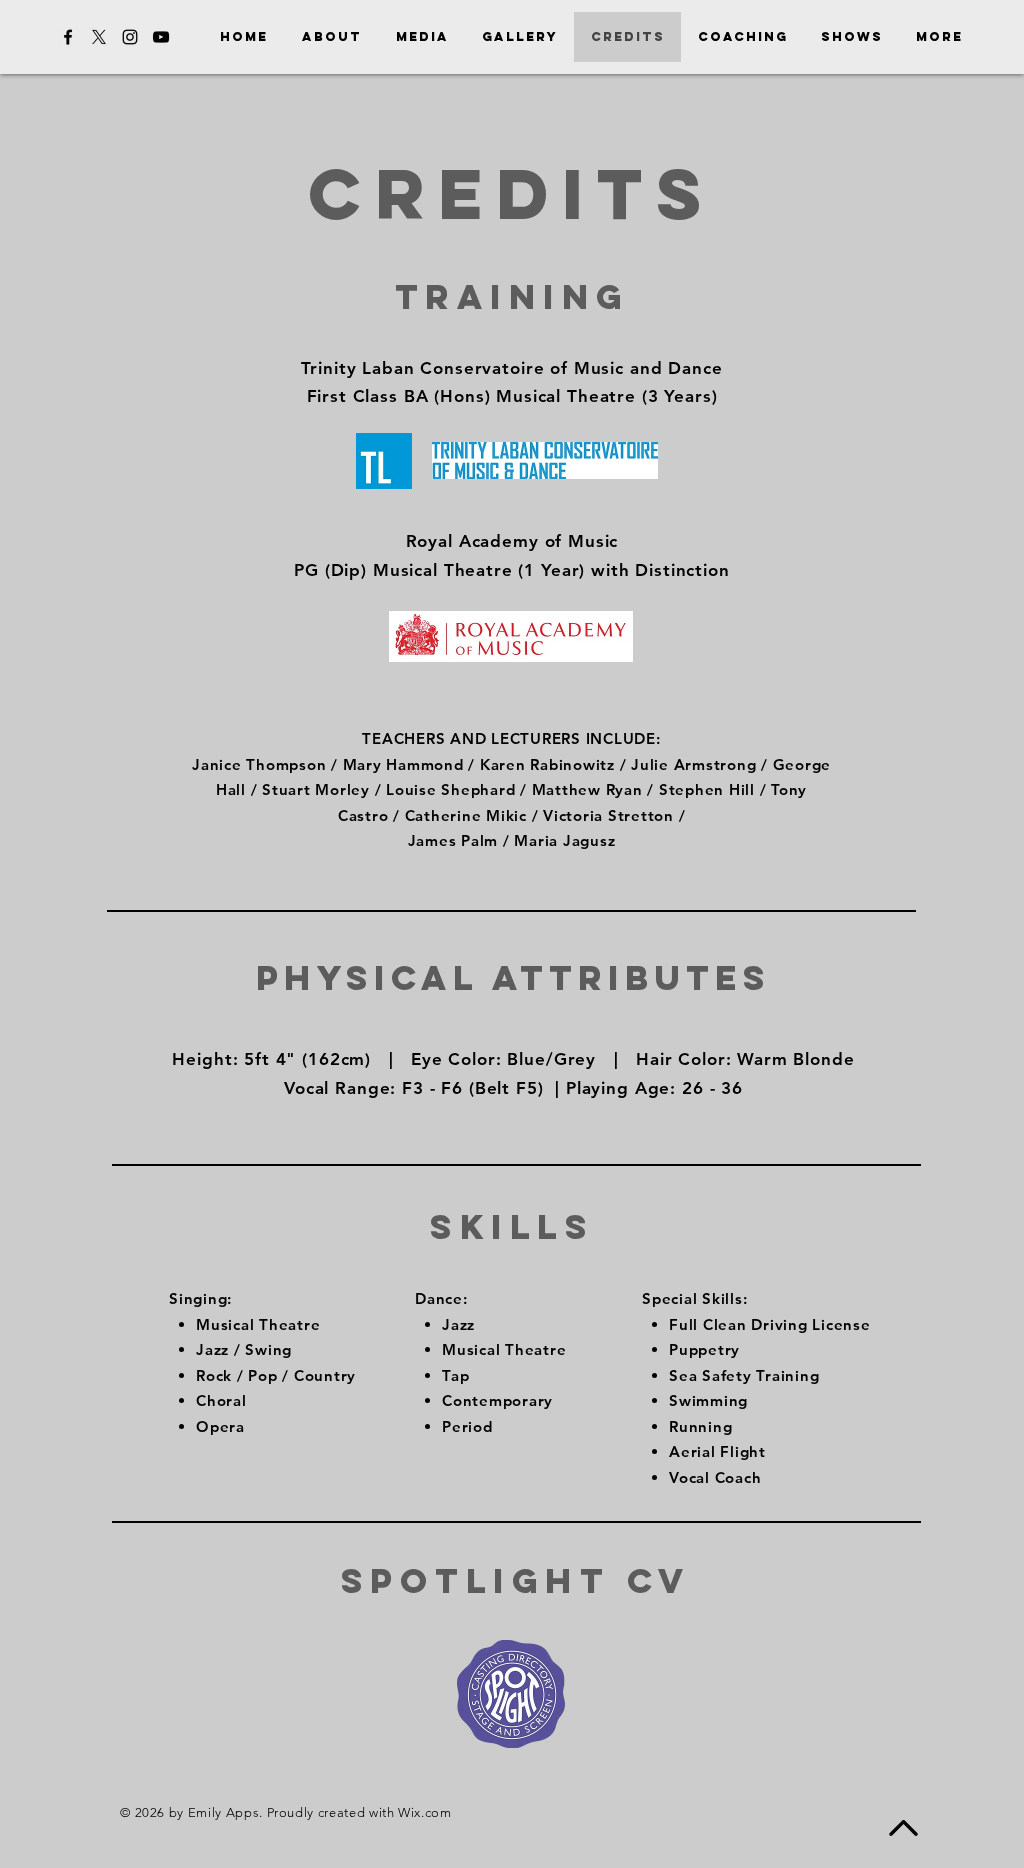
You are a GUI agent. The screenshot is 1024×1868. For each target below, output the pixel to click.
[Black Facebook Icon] (68, 37)
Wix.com (425, 1812)
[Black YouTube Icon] (161, 37)
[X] (99, 37)
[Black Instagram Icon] (130, 37)
